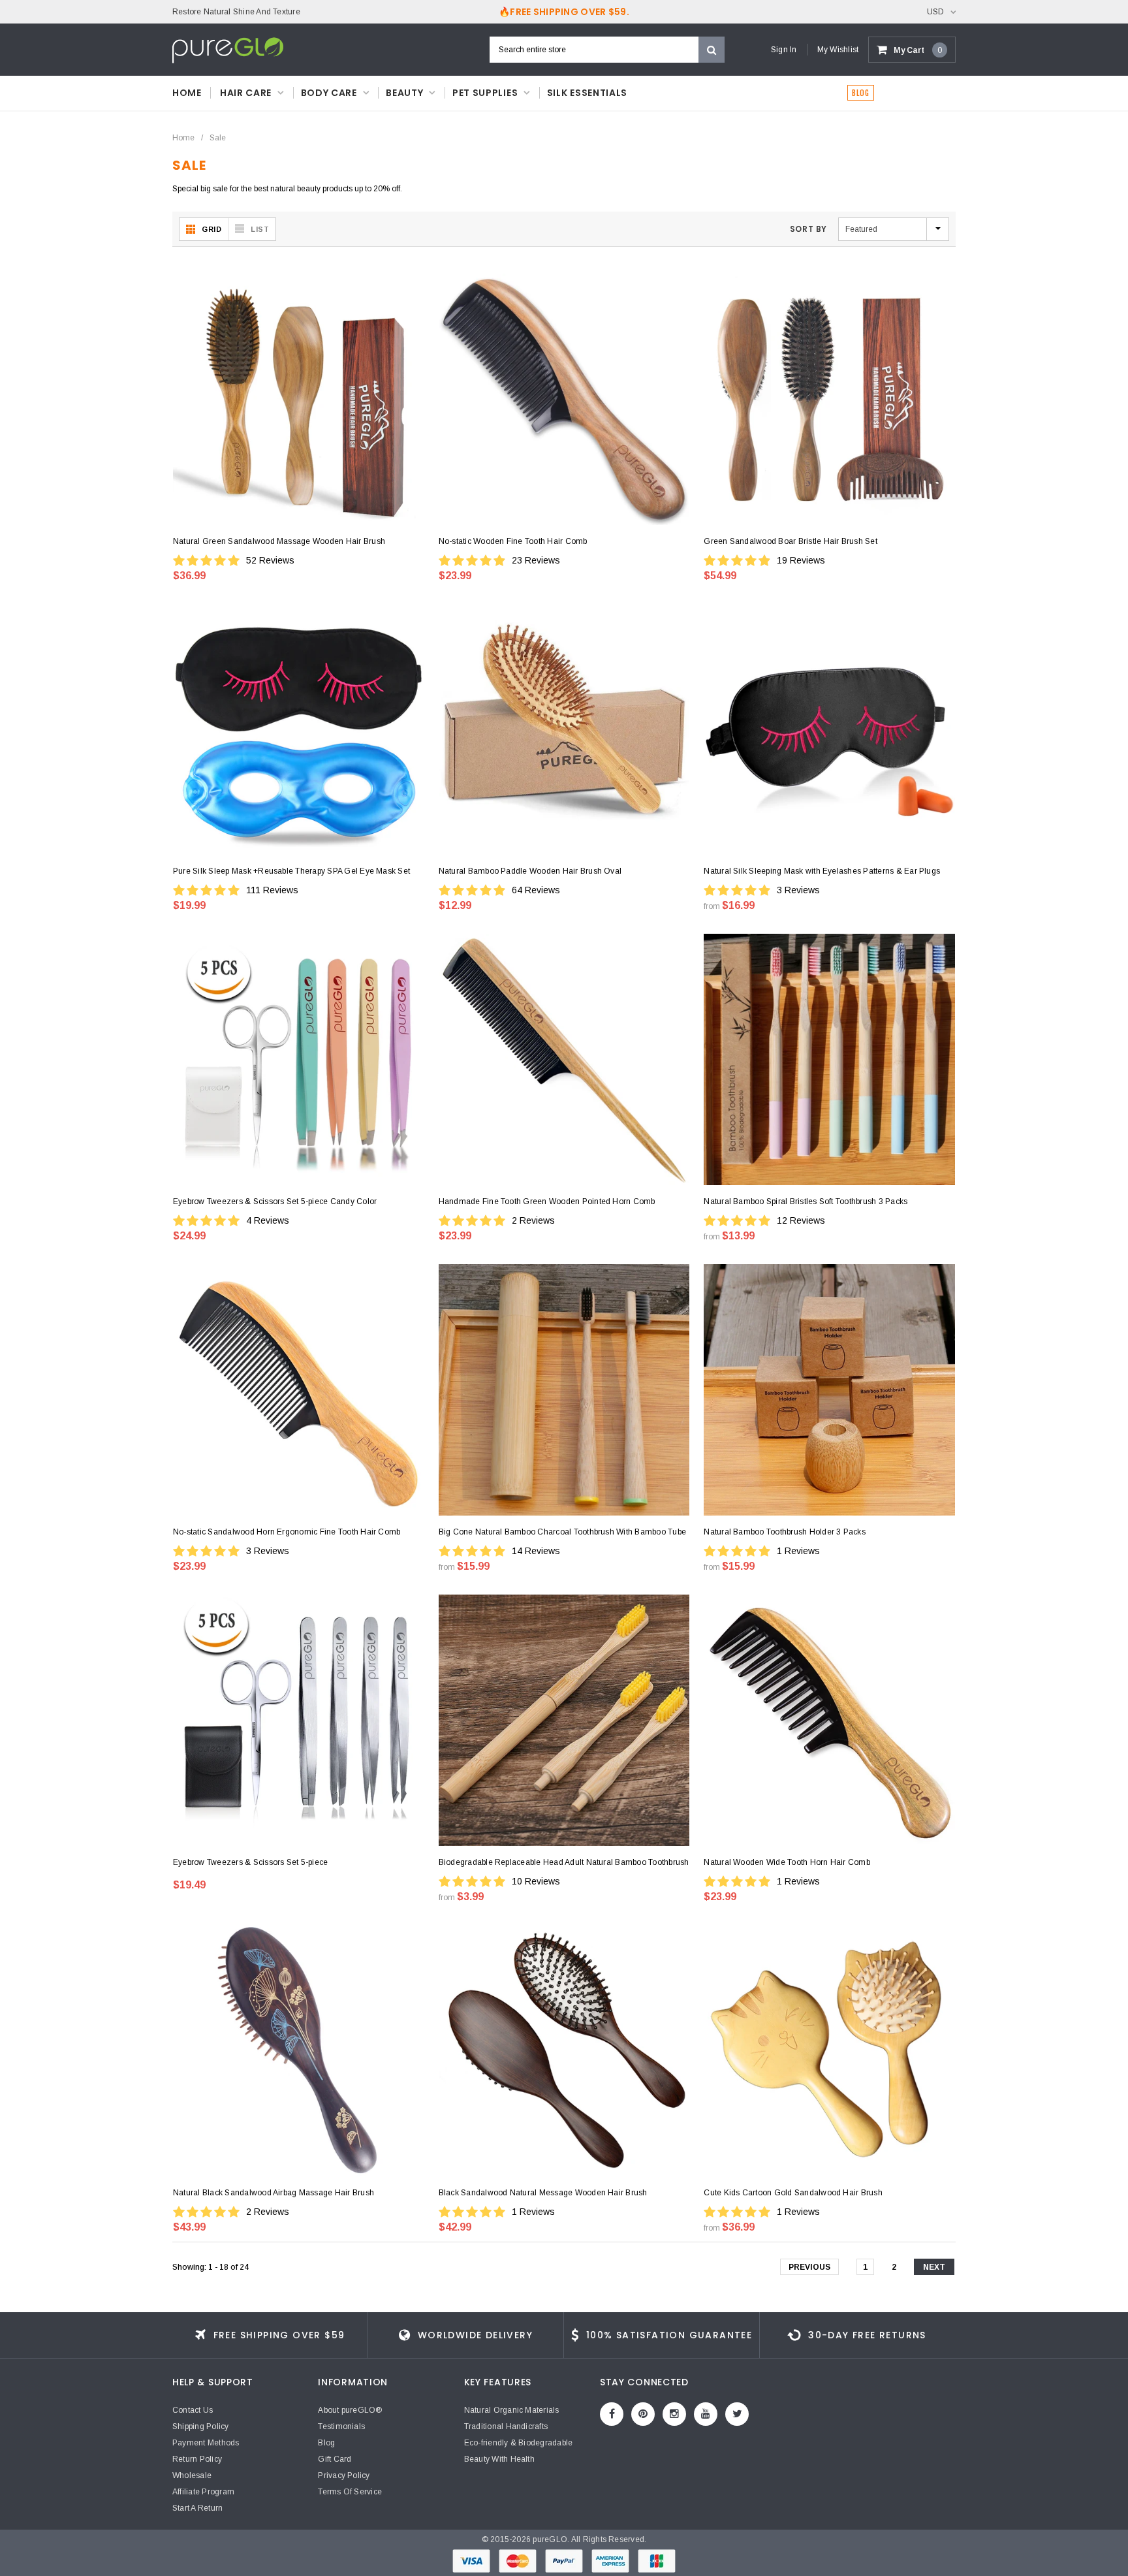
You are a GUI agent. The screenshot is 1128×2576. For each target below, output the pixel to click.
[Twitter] (737, 2414)
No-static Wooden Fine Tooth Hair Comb (513, 541)
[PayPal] (565, 2560)
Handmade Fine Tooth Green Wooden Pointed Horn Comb (547, 1201)
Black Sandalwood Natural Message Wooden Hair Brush (543, 2193)
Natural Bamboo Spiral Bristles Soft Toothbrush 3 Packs (806, 1201)
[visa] (472, 2560)
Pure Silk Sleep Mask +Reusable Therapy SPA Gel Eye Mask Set (291, 871)
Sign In (784, 50)
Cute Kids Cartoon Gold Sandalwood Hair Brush (793, 2193)
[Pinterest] (643, 2414)
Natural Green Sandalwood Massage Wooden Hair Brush (279, 541)
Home (183, 138)
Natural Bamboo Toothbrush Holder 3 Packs (785, 1532)
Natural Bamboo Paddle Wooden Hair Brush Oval (530, 871)
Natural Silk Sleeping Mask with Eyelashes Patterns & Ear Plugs (822, 871)
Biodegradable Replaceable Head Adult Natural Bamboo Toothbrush (564, 1862)
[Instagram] (674, 2414)
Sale (218, 138)
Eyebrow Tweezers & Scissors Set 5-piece (250, 1862)
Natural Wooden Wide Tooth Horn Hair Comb (787, 1862)
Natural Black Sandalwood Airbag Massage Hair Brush (274, 2193)
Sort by (808, 229)
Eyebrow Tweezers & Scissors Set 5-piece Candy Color (275, 1201)
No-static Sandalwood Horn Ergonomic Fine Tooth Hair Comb (287, 1532)
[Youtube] (706, 2414)
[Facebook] (612, 2414)
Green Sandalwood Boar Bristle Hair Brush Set (791, 541)
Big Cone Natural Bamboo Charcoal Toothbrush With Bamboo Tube (562, 1532)
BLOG (861, 93)
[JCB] (657, 2560)
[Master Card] (519, 2560)
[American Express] (611, 2560)
